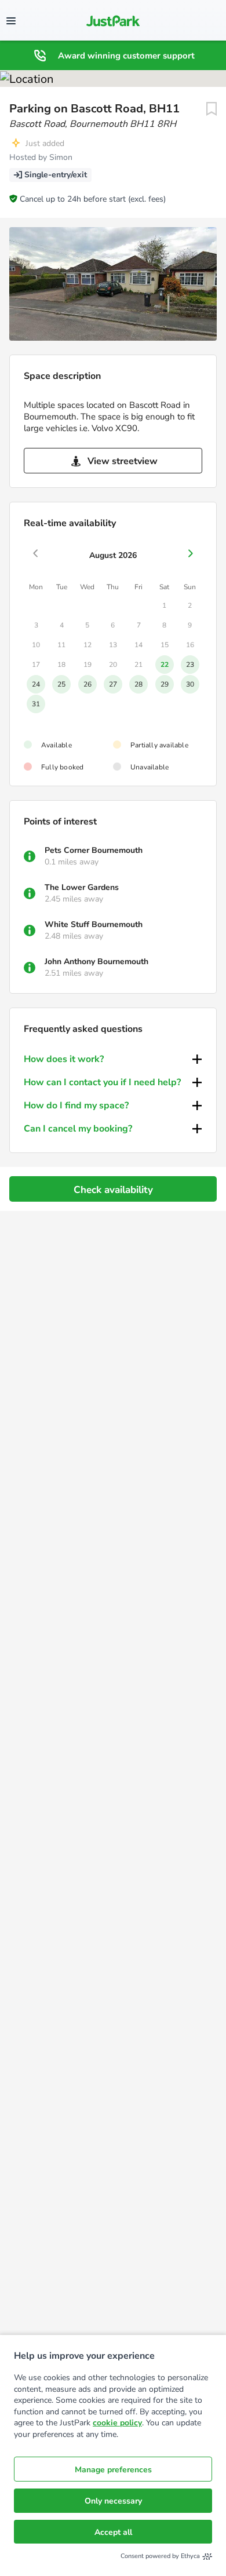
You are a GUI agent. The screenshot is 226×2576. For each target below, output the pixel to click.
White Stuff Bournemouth (94, 924)
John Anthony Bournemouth (96, 962)
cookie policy (117, 2423)
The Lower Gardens (82, 887)
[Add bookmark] (212, 109)
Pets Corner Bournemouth (94, 850)
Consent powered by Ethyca (160, 2556)
